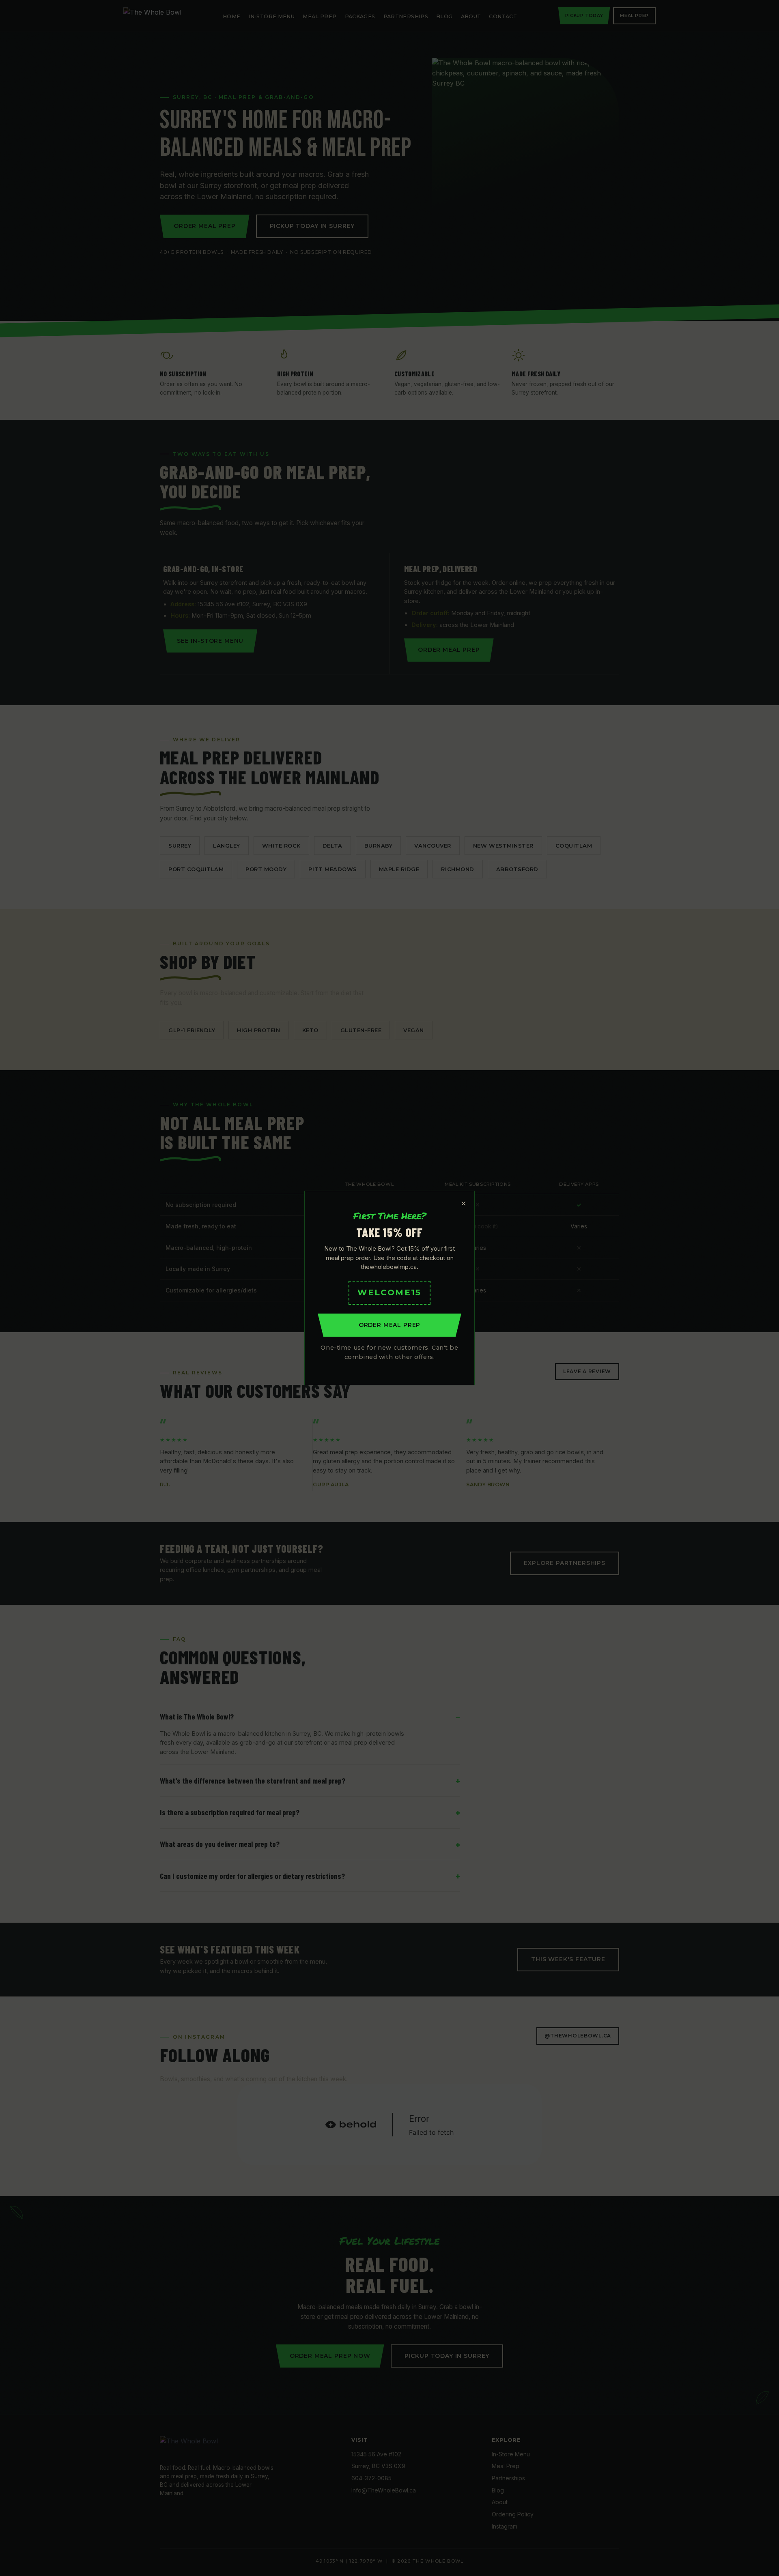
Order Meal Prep (390, 1325)
